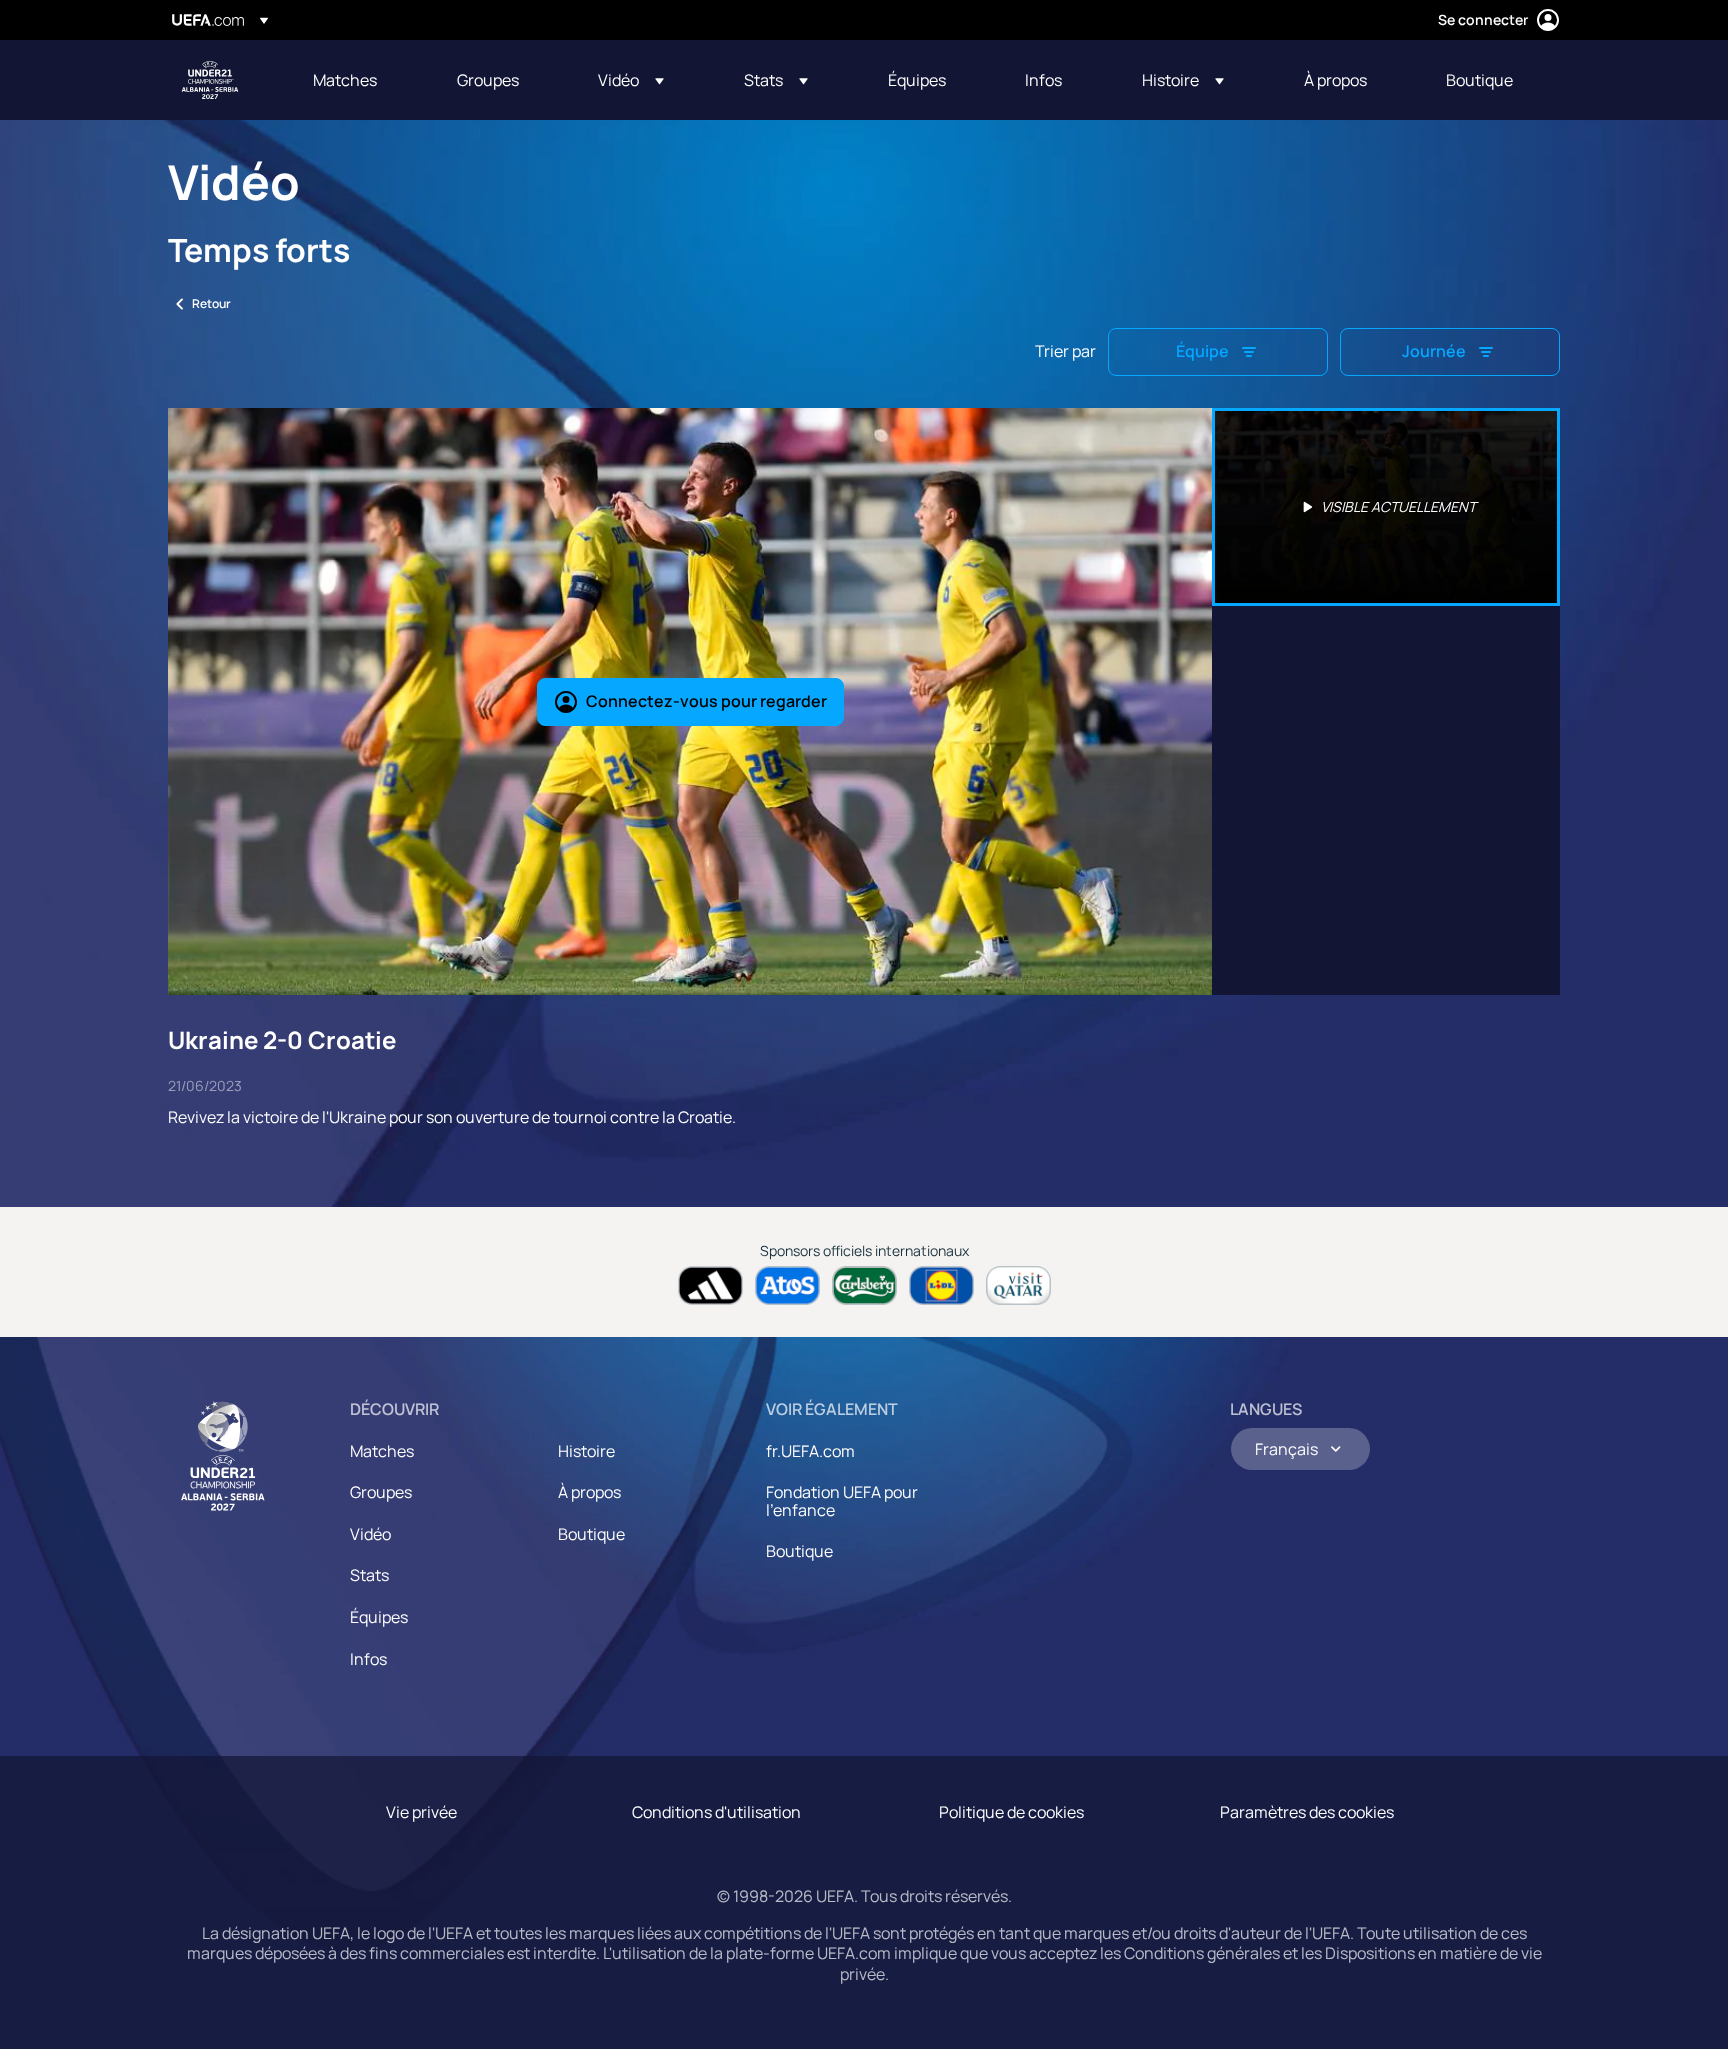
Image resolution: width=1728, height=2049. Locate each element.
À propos (589, 1492)
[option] (1386, 507)
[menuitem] (360, 80)
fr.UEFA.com (810, 1451)
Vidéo (370, 1534)
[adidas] (710, 1285)
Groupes (381, 1492)
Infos (368, 1659)
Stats (369, 1575)
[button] (631, 80)
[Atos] (787, 1285)
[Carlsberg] (864, 1285)
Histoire (586, 1451)
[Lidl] (941, 1285)
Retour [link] (211, 303)
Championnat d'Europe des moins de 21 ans (210, 80)
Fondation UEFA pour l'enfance (842, 1501)
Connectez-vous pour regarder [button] (706, 701)
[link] (345, 80)
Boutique (591, 1534)
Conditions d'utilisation (716, 1812)
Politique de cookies (1011, 1812)
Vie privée (421, 1812)
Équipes (379, 1617)
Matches (382, 1451)
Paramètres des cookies (1307, 1812)
